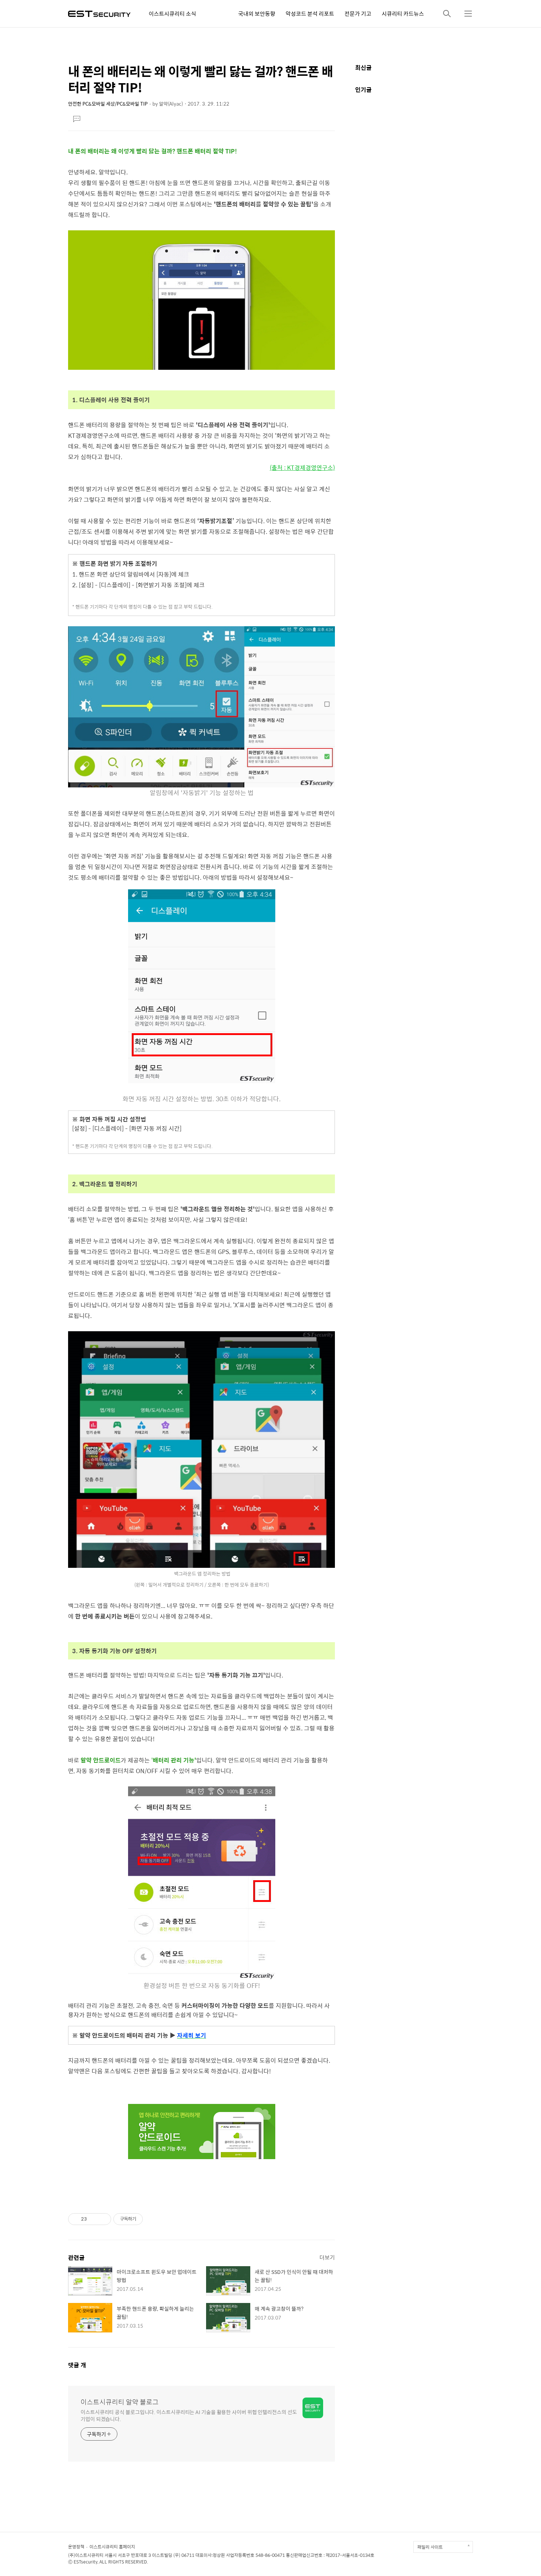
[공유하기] (94, 2219)
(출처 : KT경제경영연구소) (302, 467)
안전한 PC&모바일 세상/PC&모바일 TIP (108, 104)
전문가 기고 (358, 13)
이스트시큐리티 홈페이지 (112, 2547)
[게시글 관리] (103, 2219)
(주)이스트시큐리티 (86, 2555)
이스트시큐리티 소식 (172, 13)
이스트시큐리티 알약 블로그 (120, 2402)
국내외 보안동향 (257, 13)
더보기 (327, 2257)
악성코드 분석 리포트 (310, 13)
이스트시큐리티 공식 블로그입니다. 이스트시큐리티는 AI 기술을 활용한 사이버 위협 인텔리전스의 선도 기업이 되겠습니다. (189, 2415)
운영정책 (76, 2547)
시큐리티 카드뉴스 (403, 13)
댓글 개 (77, 2365)
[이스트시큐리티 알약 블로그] (99, 13)
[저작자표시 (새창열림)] (146, 2219)
